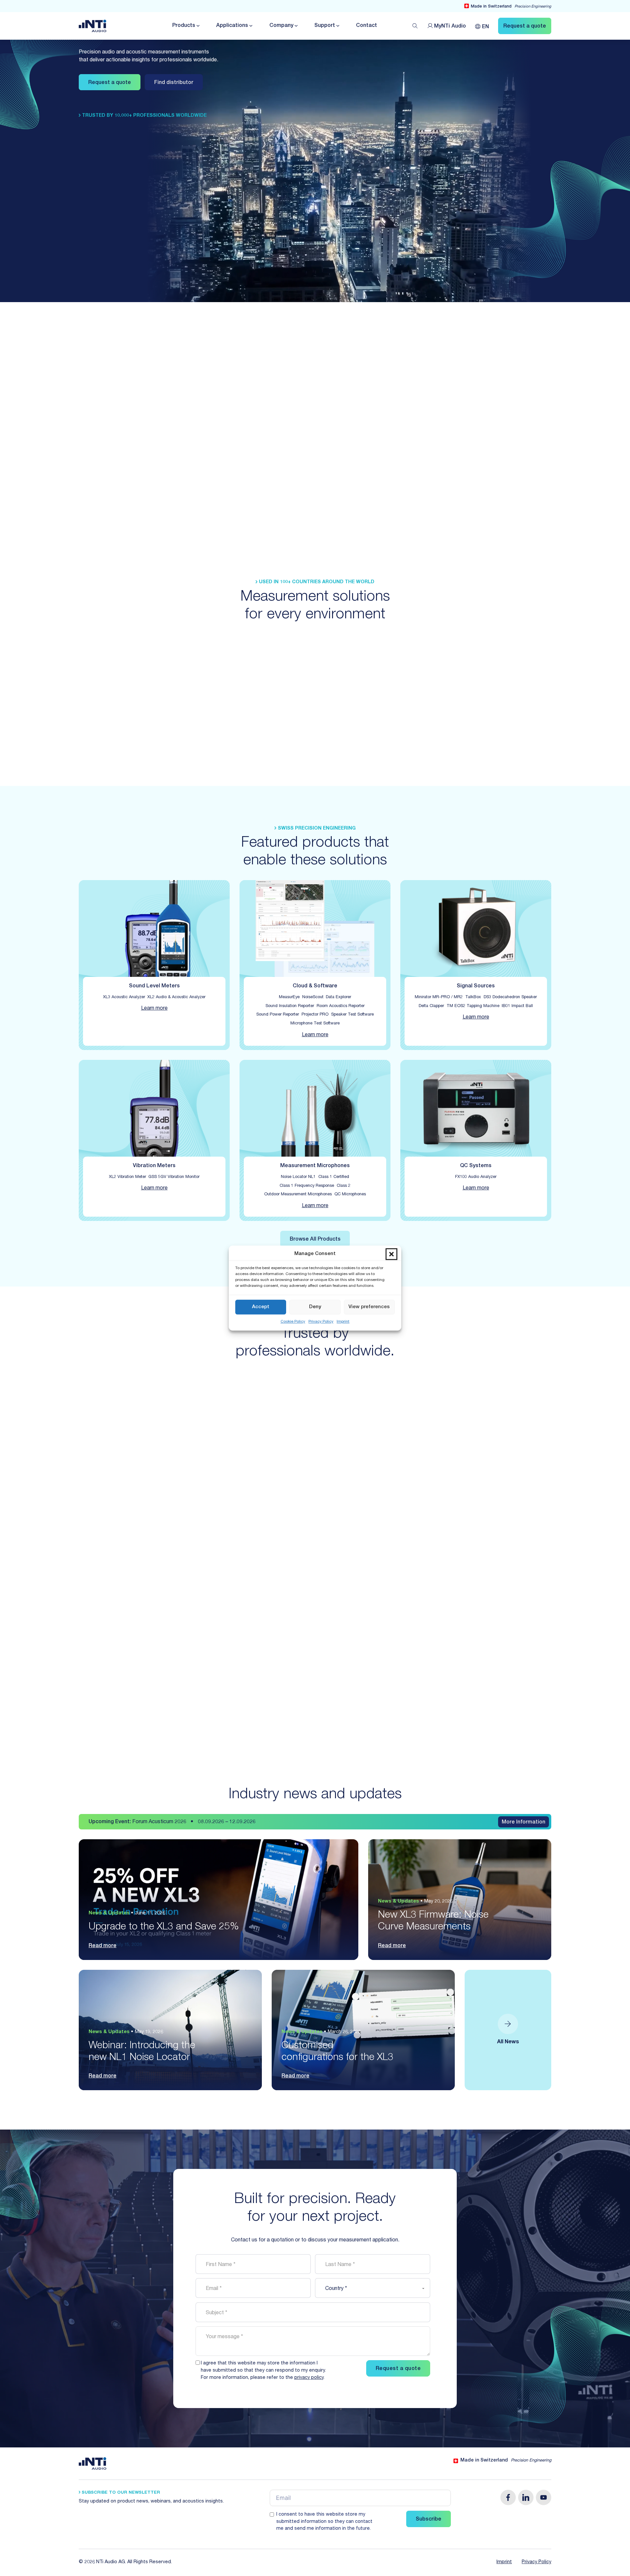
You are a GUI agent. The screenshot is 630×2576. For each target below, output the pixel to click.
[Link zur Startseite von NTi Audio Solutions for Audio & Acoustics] (93, 26)
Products (184, 26)
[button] (391, 1254)
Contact (367, 26)
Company (281, 26)
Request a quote (110, 83)
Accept (261, 1307)
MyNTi (450, 27)
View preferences (369, 1307)
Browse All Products (315, 1240)
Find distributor (174, 83)
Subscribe (429, 2520)
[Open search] (415, 26)
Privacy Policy (321, 1322)
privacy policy (309, 2378)
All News (508, 2042)
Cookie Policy (293, 1322)
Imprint (343, 1322)
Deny (315, 1307)
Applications (232, 26)
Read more (103, 1946)
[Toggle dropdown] (198, 26)
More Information (524, 1823)
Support (325, 26)
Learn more (154, 1009)
